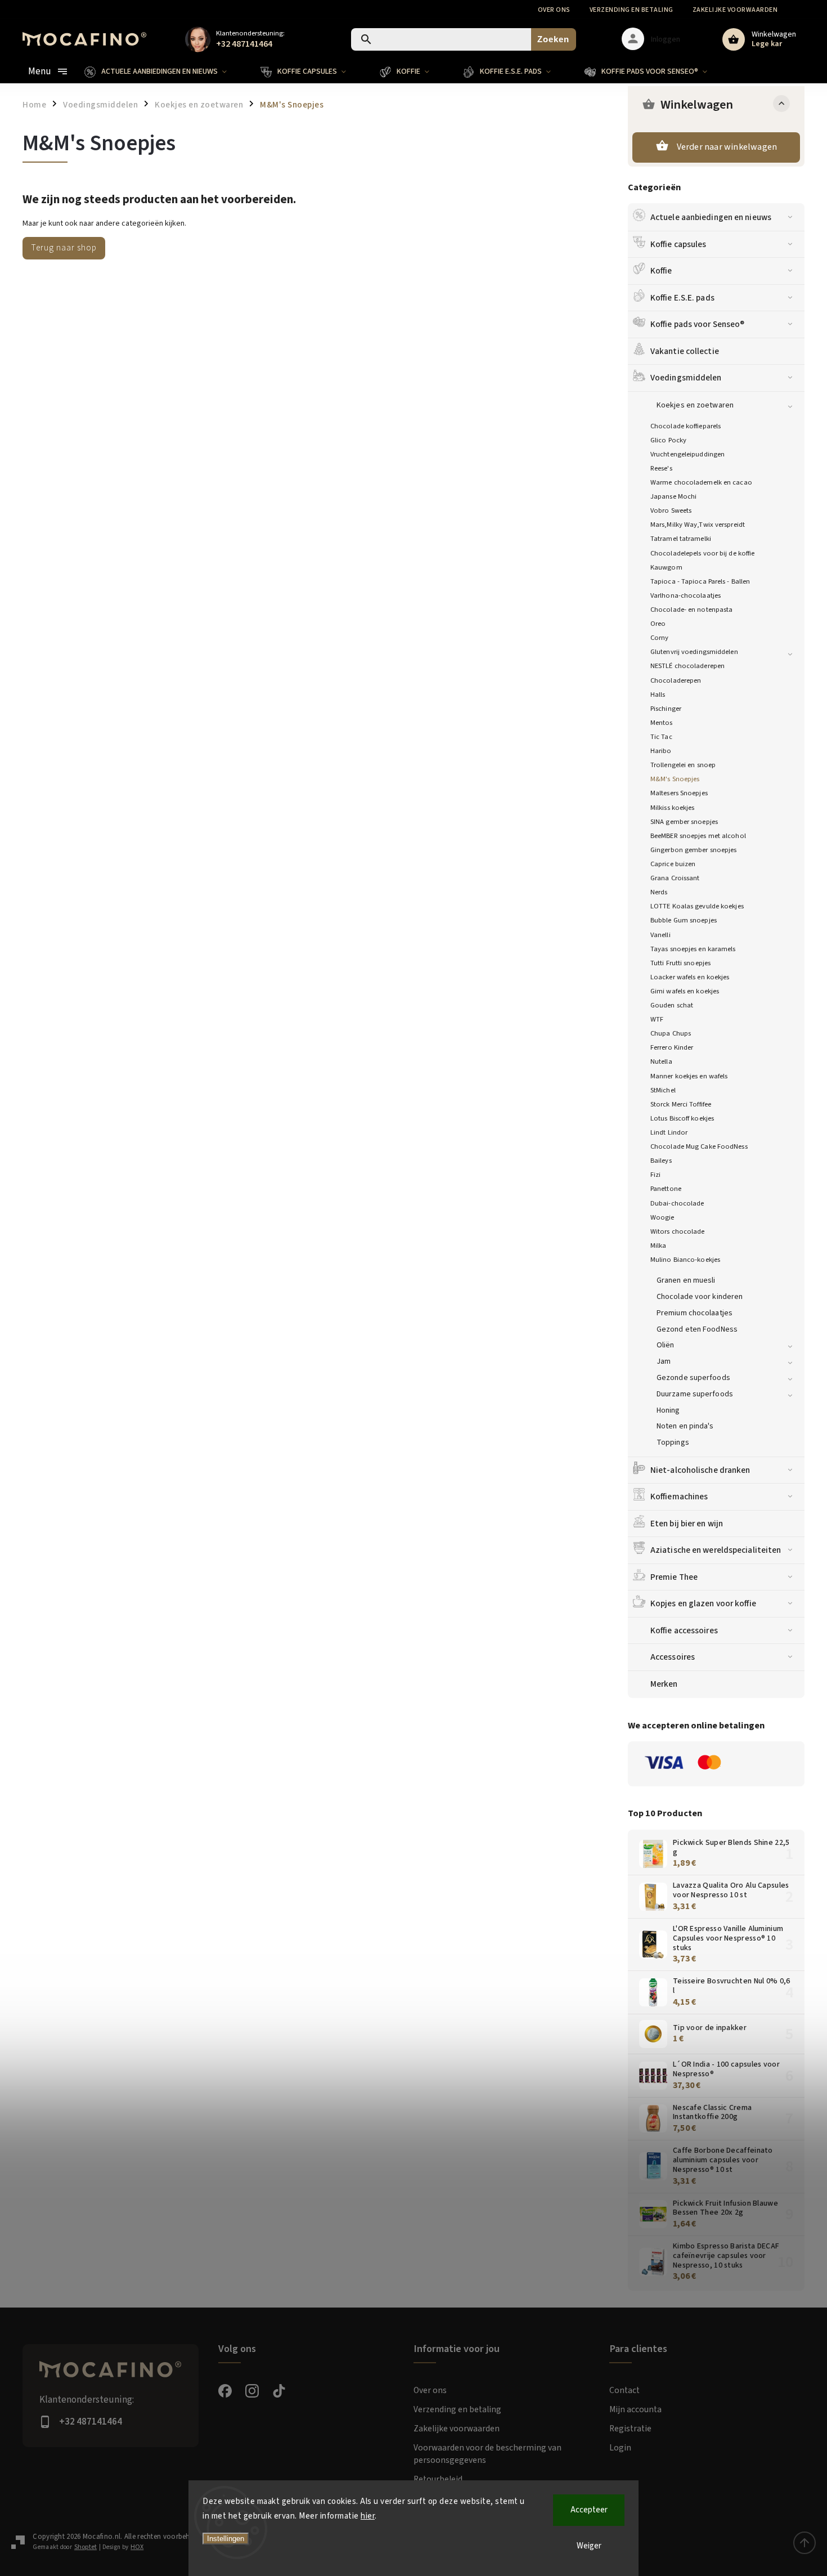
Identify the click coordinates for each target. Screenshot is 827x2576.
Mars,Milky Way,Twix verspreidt (698, 525)
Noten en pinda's (685, 1426)
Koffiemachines (679, 1497)
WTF (657, 1019)
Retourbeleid (438, 2479)
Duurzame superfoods (695, 1394)
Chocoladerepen (676, 680)
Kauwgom (666, 567)
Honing (668, 1410)
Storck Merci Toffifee (681, 1104)
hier (368, 2516)
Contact (624, 2390)
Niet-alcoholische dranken (700, 1470)
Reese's (661, 468)
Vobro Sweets (671, 510)
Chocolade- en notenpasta (691, 610)
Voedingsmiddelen (686, 378)
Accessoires (673, 1657)
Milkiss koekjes (673, 808)
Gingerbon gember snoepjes (694, 850)
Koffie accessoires (684, 1630)
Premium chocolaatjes (695, 1313)
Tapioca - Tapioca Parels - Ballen (700, 581)
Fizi (655, 1175)
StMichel (663, 1090)
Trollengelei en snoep (683, 765)
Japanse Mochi (673, 496)
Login (620, 2448)
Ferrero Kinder (672, 1047)
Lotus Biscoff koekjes (682, 1118)
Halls (658, 695)
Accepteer (589, 2510)
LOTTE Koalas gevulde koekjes (697, 906)
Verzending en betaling (632, 10)
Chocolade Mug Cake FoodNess (699, 1146)
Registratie (630, 2429)
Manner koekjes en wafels (689, 1076)
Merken (664, 1684)
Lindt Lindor (669, 1132)
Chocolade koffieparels (686, 426)
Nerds (659, 892)
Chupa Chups (671, 1033)
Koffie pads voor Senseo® (697, 324)
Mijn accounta (635, 2409)
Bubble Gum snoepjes (684, 920)
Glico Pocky (668, 440)
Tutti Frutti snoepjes (680, 963)
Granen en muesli (686, 1280)
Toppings (673, 1442)
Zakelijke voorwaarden (735, 10)
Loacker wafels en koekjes (690, 977)
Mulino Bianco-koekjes (685, 1260)
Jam (664, 1361)
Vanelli (660, 935)
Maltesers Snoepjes (679, 793)
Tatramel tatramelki (681, 539)
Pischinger (666, 709)
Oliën (666, 1345)
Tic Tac (661, 737)
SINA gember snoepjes (684, 822)
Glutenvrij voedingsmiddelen (694, 652)
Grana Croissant (675, 878)
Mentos (662, 723)
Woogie (662, 1217)
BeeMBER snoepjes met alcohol (698, 836)
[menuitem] (164, 71)
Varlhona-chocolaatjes (686, 595)
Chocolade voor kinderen (700, 1297)
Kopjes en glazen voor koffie (703, 1603)
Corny (660, 638)
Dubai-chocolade (677, 1203)
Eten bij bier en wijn (687, 1524)
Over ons (554, 10)
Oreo (658, 624)
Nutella (661, 1061)
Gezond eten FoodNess (697, 1329)
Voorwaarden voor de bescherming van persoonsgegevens (487, 2454)
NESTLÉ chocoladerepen (687, 666)
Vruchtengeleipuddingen (687, 454)
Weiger (589, 2546)
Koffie (661, 271)
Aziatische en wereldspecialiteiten (716, 1550)
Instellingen (226, 2539)
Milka (659, 1246)
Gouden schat (672, 1005)
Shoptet (86, 2547)
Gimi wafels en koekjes (685, 991)
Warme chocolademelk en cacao (701, 482)
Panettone (666, 1189)
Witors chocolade (678, 1231)
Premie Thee (674, 1577)
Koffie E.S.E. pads (682, 298)
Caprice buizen (673, 864)
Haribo (661, 751)
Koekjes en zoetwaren (695, 405)
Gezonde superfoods (693, 1378)
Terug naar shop (64, 248)
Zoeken (553, 39)
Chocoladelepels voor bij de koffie (702, 553)
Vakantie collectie (685, 351)
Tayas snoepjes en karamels (693, 949)
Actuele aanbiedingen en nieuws (711, 217)
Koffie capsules (678, 244)
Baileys (661, 1161)
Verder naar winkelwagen (727, 147)
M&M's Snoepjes (675, 779)
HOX (137, 2547)
